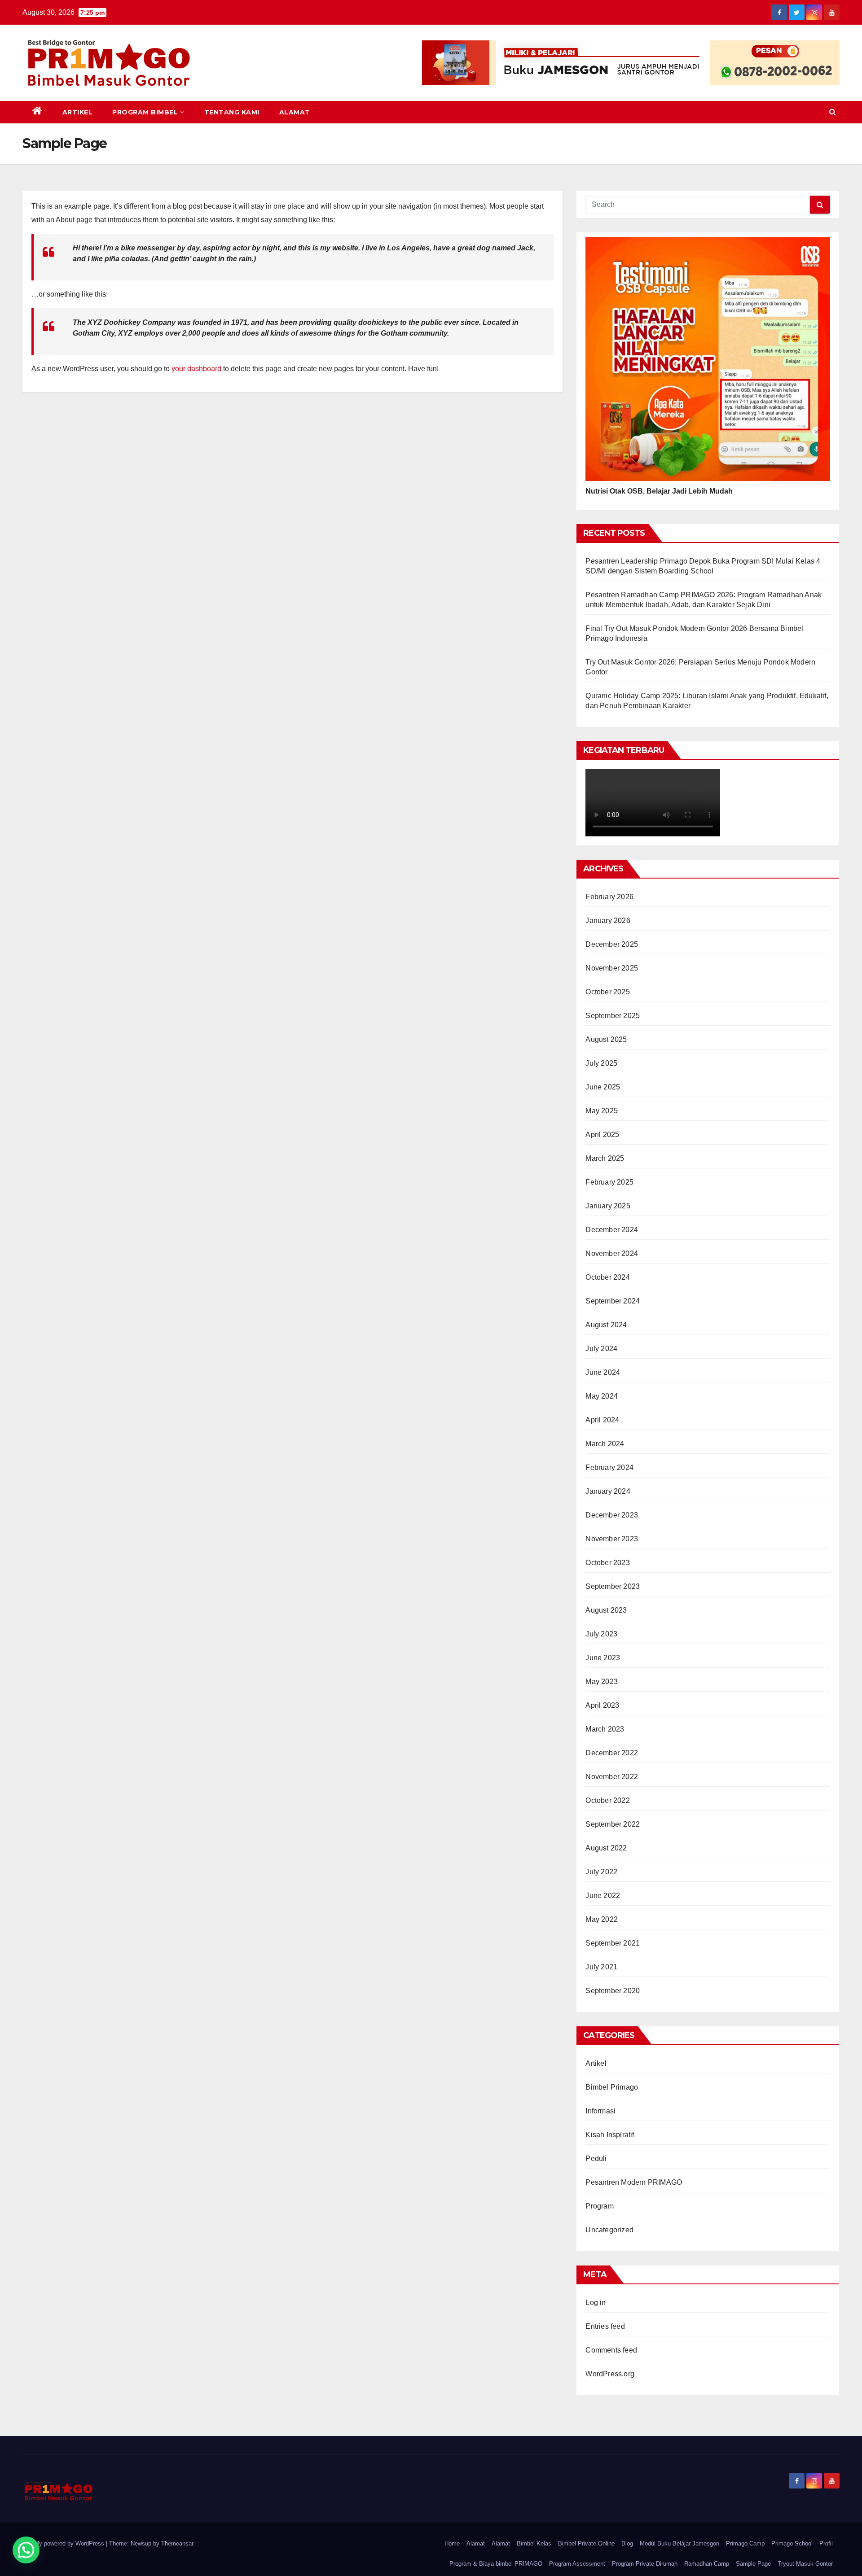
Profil (826, 2543)
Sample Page (753, 2564)
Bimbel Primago (612, 2087)
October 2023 (607, 1563)
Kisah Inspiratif (610, 2135)
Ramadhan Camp (707, 2564)
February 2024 (609, 1467)
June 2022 (603, 1896)
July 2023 (601, 1634)
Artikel (78, 112)
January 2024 (608, 1491)
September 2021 (613, 1943)
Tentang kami (232, 112)
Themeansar (177, 2543)
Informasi (600, 2111)
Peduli (596, 2158)
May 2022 (602, 1919)
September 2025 (613, 1016)
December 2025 (612, 944)
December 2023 (612, 1515)
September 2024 (613, 1301)
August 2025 (606, 1039)
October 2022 (607, 1800)
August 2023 (606, 1610)
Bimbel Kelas (534, 2543)
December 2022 (612, 1753)
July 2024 (601, 1349)
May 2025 (602, 1111)
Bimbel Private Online (586, 2543)
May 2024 (602, 1396)
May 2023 (602, 1682)
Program (599, 2206)
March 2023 (605, 1729)
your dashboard (196, 369)
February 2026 (609, 897)
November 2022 (612, 1777)
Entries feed (605, 2326)
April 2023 (602, 1705)
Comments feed (611, 2350)
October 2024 (607, 1277)
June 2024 (603, 1372)
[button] (833, 112)
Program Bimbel (145, 112)
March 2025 (605, 1158)
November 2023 (612, 1539)
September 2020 (613, 1991)
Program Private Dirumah (645, 2564)
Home (452, 2543)
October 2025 (607, 992)
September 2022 (613, 1824)
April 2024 (602, 1420)
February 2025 (609, 1182)
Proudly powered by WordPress (64, 2543)
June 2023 (603, 1658)
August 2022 (606, 1848)
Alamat (295, 112)
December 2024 (612, 1230)
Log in (596, 2303)
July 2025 (601, 1063)
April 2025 (602, 1135)
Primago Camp (745, 2543)
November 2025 (612, 968)
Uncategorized (609, 2230)
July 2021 (601, 1967)
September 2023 (613, 1586)
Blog (627, 2543)
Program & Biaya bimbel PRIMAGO (496, 2564)
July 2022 (601, 1872)
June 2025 (603, 1087)
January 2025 (608, 1206)
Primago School (792, 2543)
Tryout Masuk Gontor (805, 2564)
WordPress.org (610, 2374)
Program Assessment (577, 2564)
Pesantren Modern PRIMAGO (634, 2182)
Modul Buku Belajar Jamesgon (679, 2543)
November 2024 (612, 1253)
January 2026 (608, 921)
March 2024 (605, 1444)
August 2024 (606, 1325)
